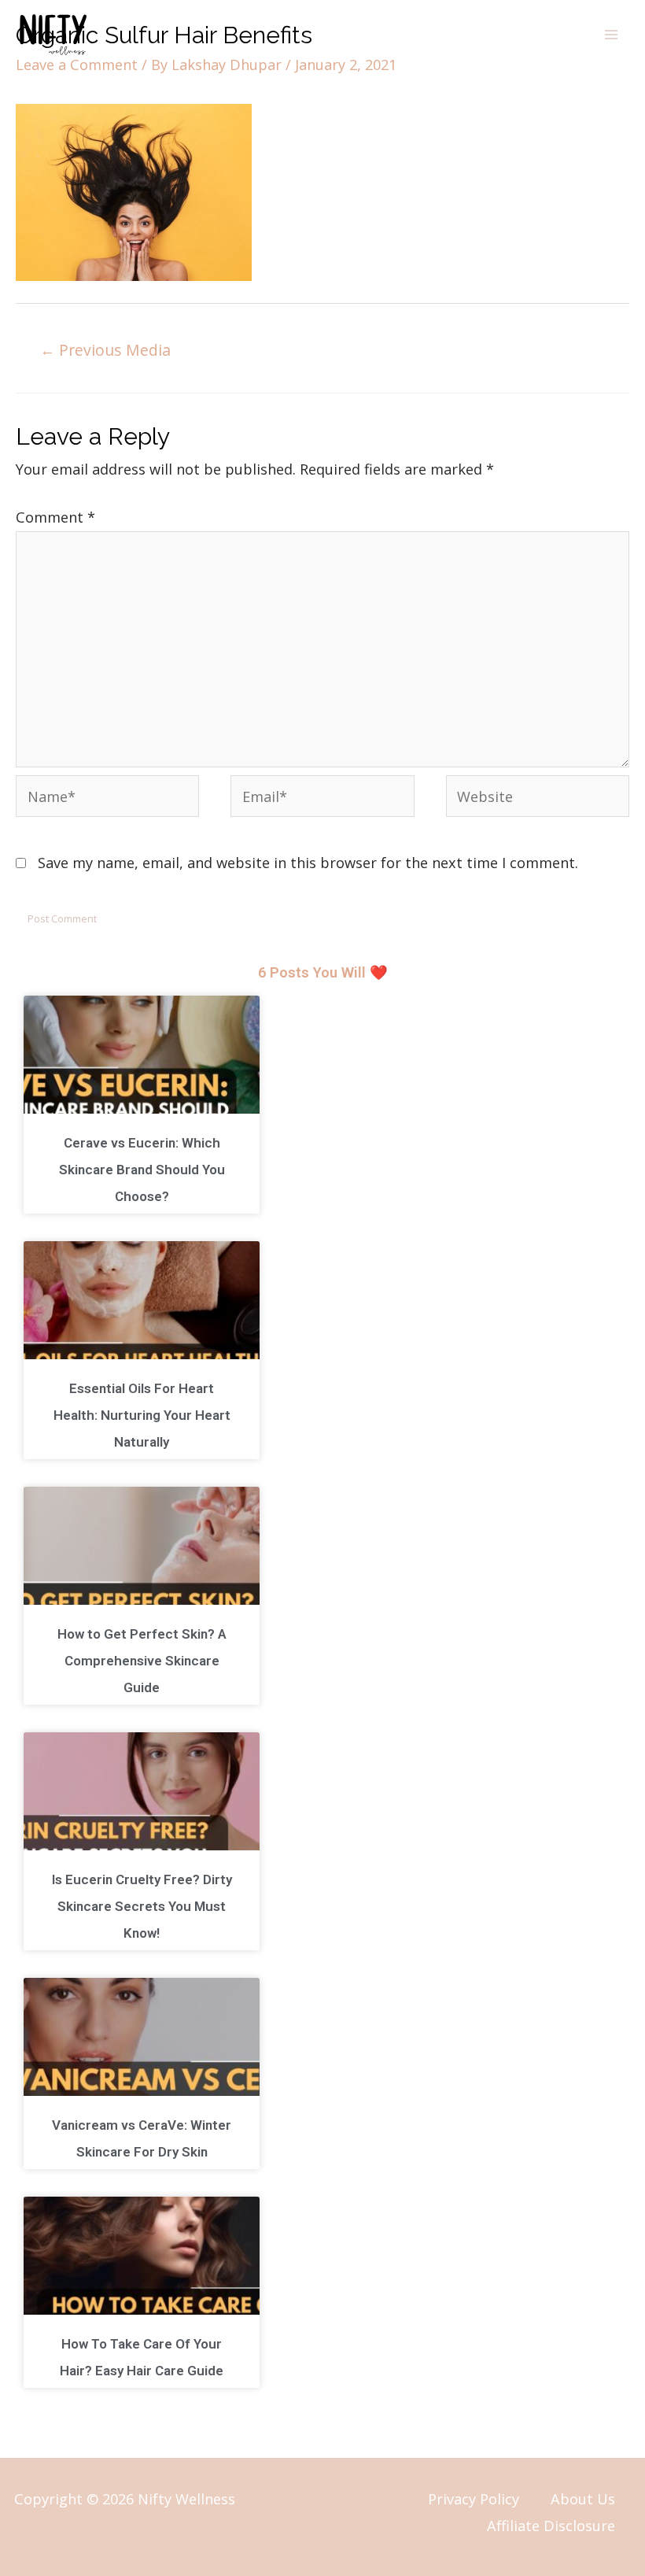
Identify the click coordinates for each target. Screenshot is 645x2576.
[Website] (538, 798)
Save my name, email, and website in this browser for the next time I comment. (308, 863)
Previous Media (105, 350)
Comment (55, 517)
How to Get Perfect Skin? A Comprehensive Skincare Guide (142, 1661)
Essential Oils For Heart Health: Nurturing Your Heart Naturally (142, 1415)
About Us (583, 2499)
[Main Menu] (611, 35)
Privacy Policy (474, 2499)
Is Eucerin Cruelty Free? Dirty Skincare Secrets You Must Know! (142, 1906)
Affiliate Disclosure (551, 2526)
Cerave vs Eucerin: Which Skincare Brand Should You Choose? (142, 1170)
